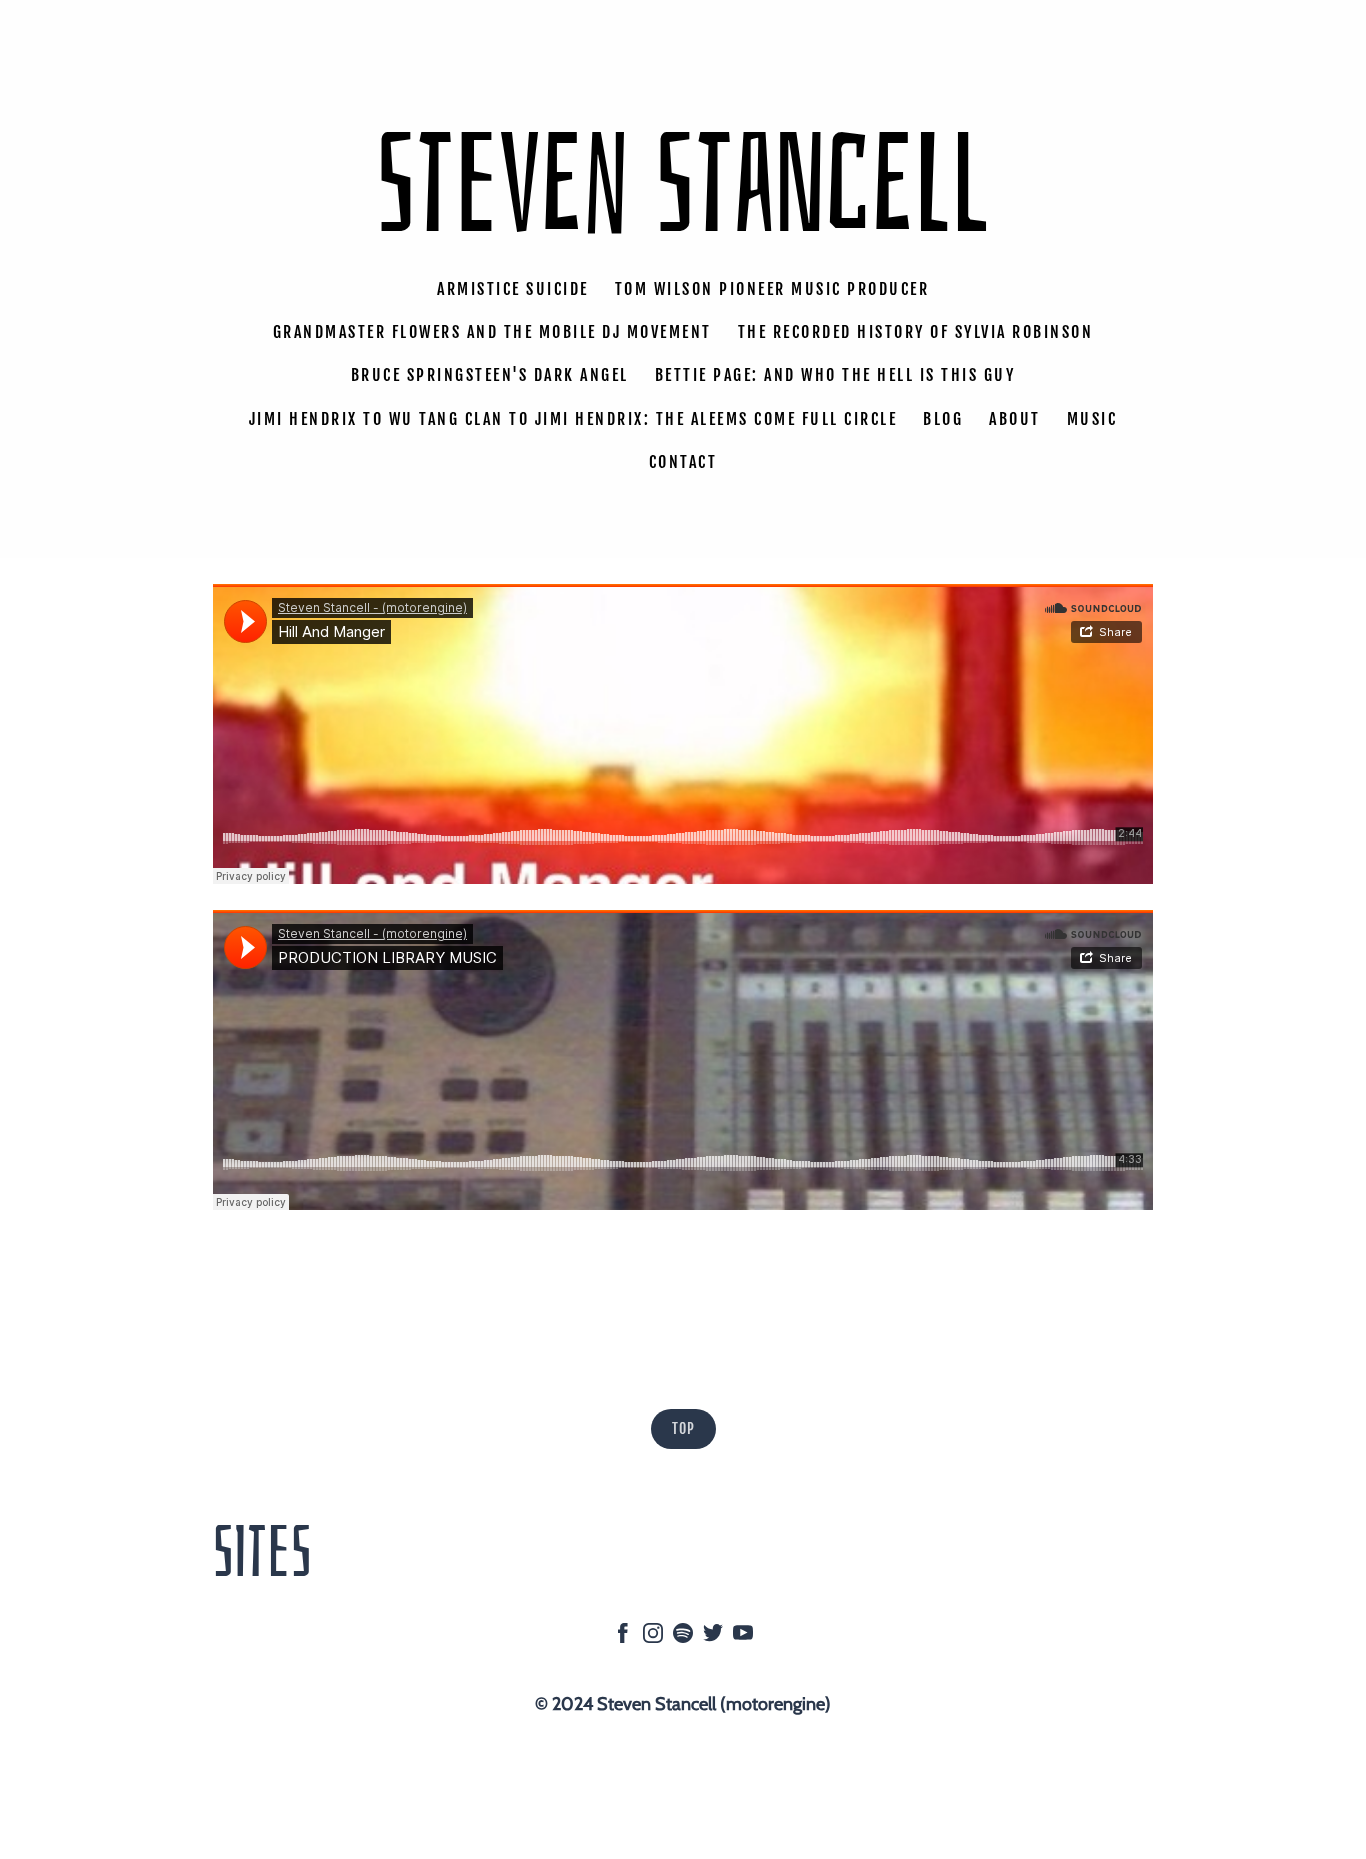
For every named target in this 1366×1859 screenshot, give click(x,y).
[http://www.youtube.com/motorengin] (743, 1637)
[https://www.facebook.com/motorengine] (623, 1637)
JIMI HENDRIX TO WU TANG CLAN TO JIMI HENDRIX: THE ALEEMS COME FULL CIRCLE (573, 418)
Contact (683, 462)
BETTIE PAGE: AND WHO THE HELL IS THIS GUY (835, 375)
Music (1092, 418)
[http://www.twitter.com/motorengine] (713, 1637)
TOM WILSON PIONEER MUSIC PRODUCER (772, 289)
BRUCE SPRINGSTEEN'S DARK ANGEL (490, 375)
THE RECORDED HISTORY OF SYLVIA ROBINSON (916, 332)
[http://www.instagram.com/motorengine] (653, 1637)
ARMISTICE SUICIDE (513, 289)
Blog (943, 418)
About (1015, 418)
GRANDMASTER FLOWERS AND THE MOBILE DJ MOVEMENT (492, 332)
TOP (683, 1428)
